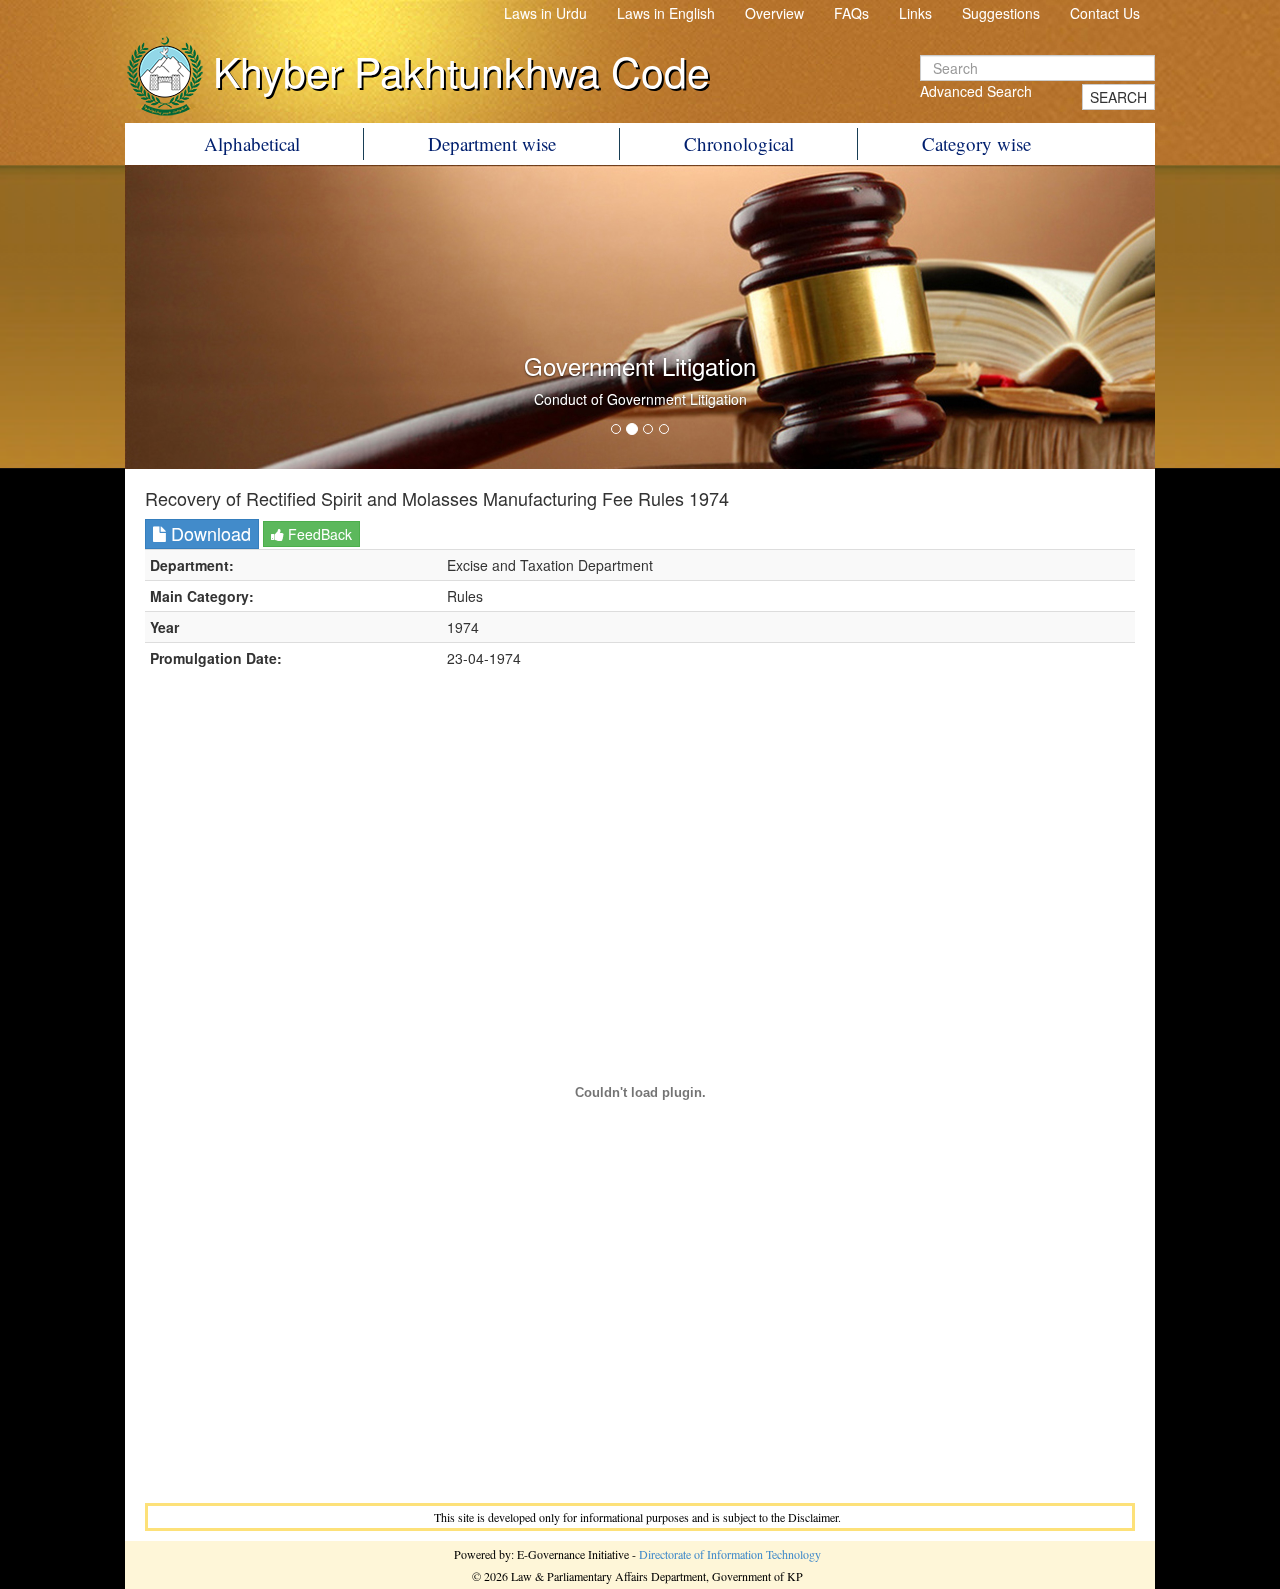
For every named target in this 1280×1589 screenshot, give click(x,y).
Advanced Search (976, 91)
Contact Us (1105, 13)
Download (208, 533)
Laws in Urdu (545, 13)
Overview (774, 13)
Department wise (492, 143)
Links (915, 13)
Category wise (976, 143)
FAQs (851, 13)
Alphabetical (252, 143)
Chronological (739, 143)
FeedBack (318, 534)
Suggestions (1001, 13)
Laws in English (666, 13)
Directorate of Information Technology (730, 1554)
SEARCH (1118, 97)
